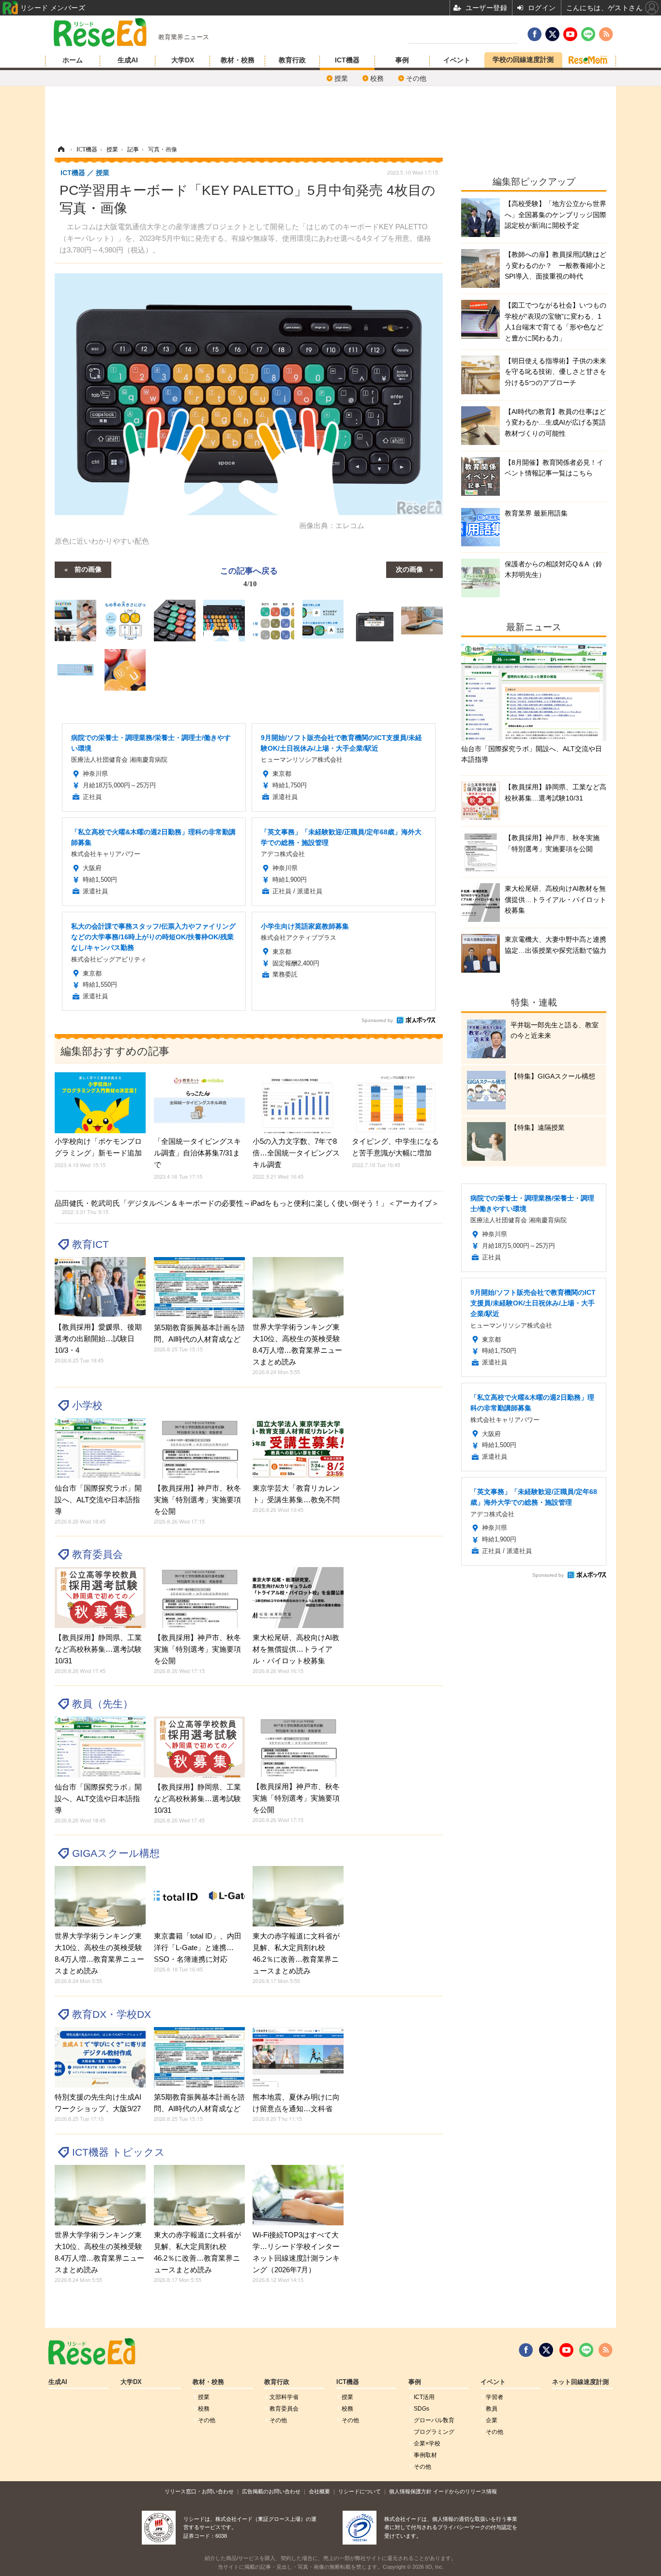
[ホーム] (61, 149)
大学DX (183, 60)
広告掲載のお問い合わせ (271, 2491)
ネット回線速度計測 (580, 2382)
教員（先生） (103, 1704)
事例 (402, 60)
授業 (341, 78)
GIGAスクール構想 (116, 1853)
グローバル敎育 (434, 2420)
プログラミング (434, 2432)
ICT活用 (424, 2397)
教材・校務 (238, 60)
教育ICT (90, 1244)
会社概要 (319, 2491)
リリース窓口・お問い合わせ (199, 2491)
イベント (457, 60)
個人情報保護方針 (410, 2491)
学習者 (495, 2397)
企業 (492, 2420)
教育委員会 (98, 1554)
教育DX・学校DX (112, 2014)
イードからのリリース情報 (465, 2491)
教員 (492, 2409)
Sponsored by (377, 1020)
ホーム (73, 60)
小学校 (87, 1405)
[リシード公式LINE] (586, 2350)
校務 (377, 78)
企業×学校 (427, 2443)
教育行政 (292, 60)
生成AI (128, 60)
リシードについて (360, 2491)
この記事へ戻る (249, 576)
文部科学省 (284, 2397)
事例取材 (425, 2455)
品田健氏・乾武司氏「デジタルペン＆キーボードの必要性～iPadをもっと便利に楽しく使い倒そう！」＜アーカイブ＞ (247, 1207)
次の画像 (409, 569)
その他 (416, 78)
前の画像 (88, 569)
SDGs (421, 2409)
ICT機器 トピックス (119, 2152)
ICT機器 (347, 60)
